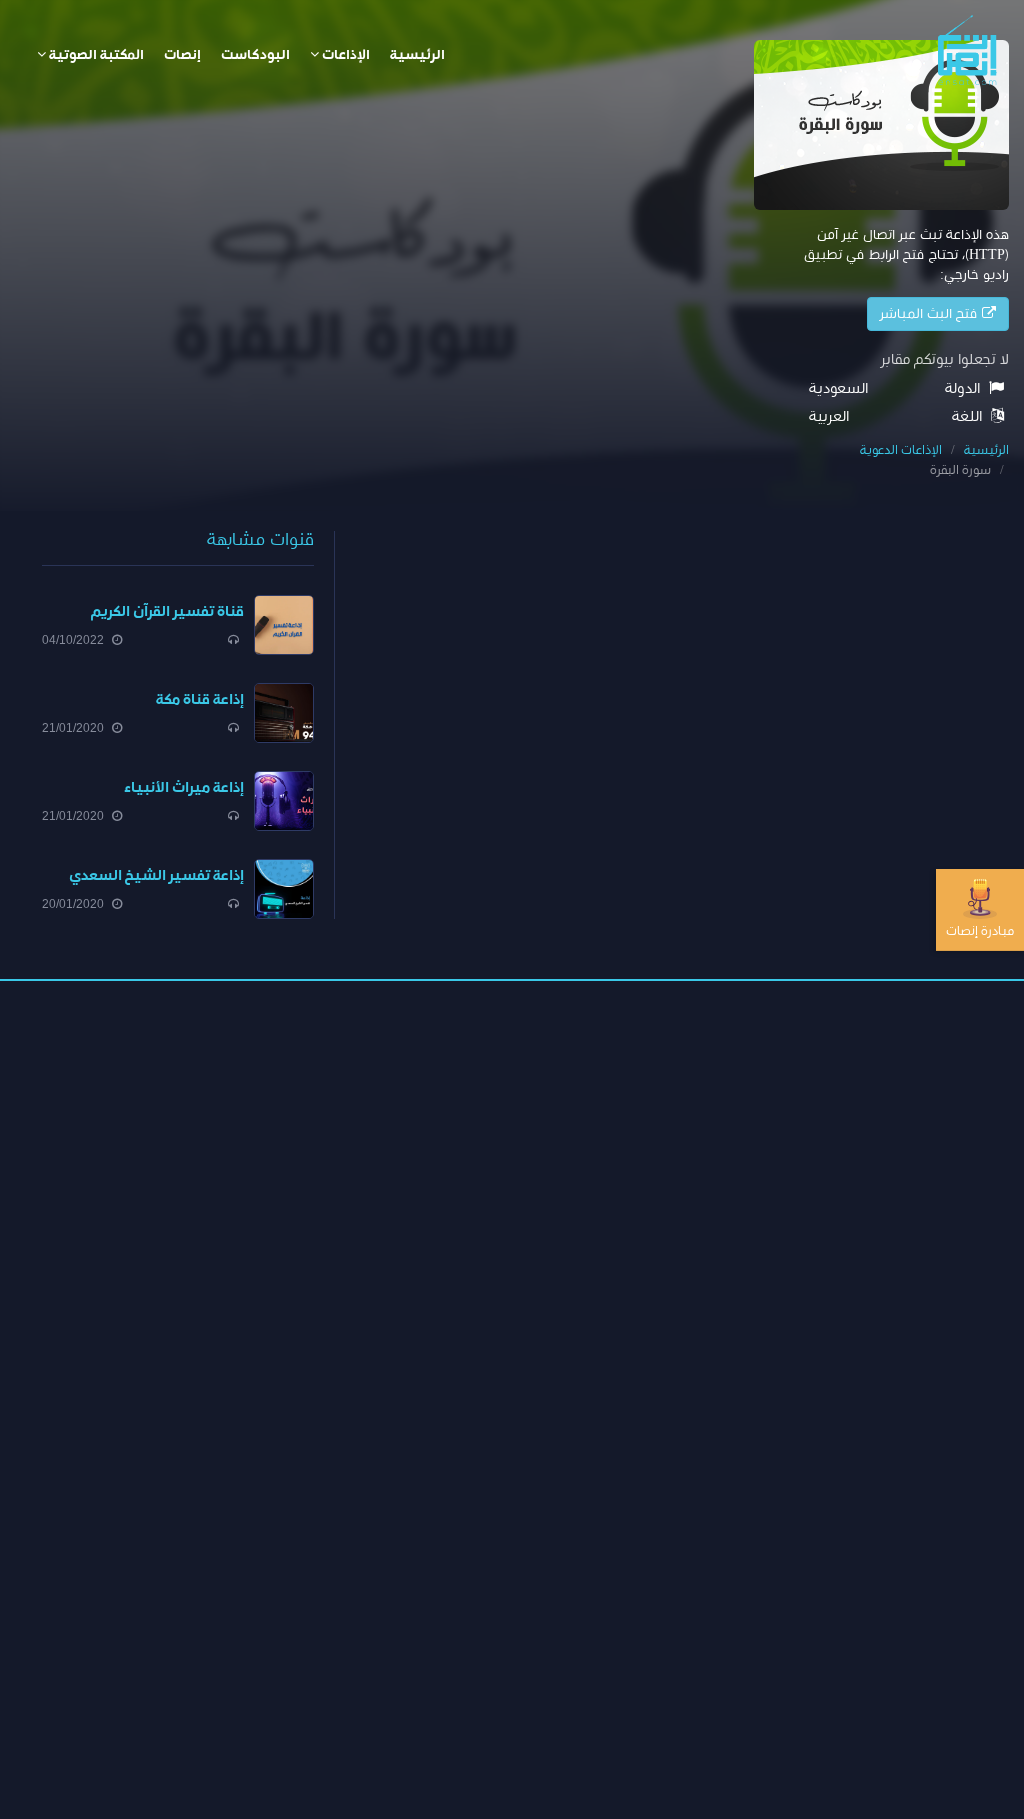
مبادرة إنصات (980, 930)
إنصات (182, 55)
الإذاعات (344, 55)
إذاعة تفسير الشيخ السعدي (156, 875)
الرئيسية (417, 55)
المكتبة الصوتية (95, 55)
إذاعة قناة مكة (200, 699)
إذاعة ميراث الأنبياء (184, 787)
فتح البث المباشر (931, 314)
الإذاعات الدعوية (901, 450)
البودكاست (255, 55)
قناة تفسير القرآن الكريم (167, 611)
